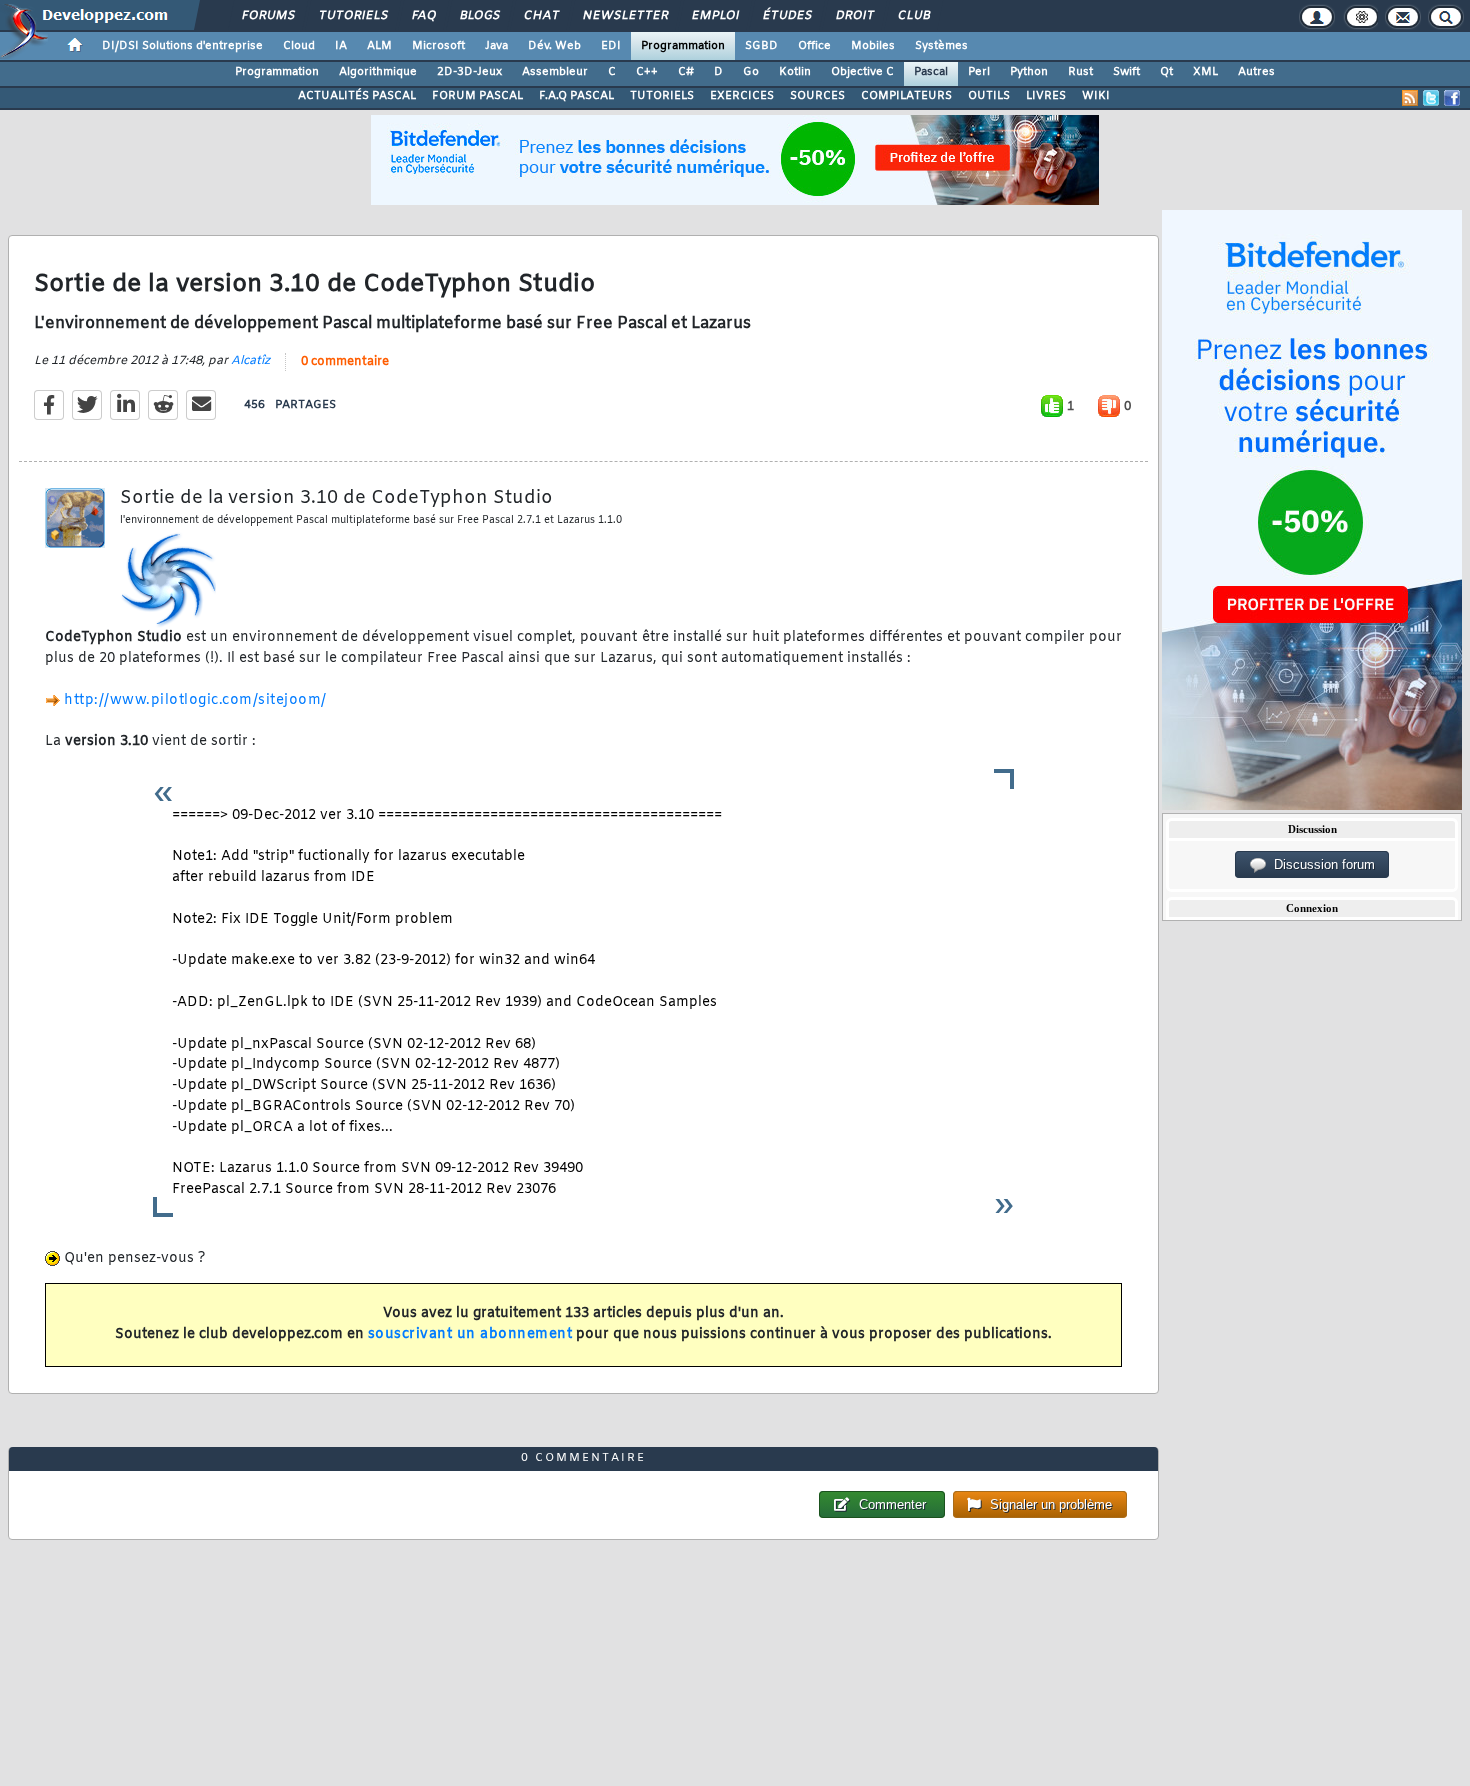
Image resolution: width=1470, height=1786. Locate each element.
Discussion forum (1320, 864)
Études (786, 16)
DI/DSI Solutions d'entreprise (182, 46)
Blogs (479, 16)
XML (1205, 72)
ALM (379, 46)
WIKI (1096, 96)
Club (913, 16)
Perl (979, 72)
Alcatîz (250, 361)
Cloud (299, 46)
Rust (1080, 72)
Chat (540, 16)
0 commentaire (345, 362)
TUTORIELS (662, 96)
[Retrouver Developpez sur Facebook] (1452, 98)
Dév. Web (554, 46)
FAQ (423, 16)
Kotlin (795, 72)
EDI (611, 46)
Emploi (714, 16)
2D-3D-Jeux (469, 72)
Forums (267, 16)
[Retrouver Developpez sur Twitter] (1431, 98)
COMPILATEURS (906, 96)
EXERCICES (742, 96)
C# (686, 72)
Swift (1126, 72)
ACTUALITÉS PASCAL (357, 96)
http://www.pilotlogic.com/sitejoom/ (195, 700)
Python (1029, 72)
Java (496, 46)
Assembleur (555, 72)
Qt (1166, 72)
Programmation (683, 46)
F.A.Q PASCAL (576, 96)
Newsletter (624, 16)
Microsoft (438, 46)
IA (341, 46)
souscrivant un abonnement (470, 1334)
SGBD (761, 46)
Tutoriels (352, 16)
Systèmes (941, 46)
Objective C (862, 72)
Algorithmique (378, 72)
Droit (854, 16)
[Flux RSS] (1410, 98)
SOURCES (817, 96)
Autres (1256, 72)
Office (814, 46)
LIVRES (1046, 96)
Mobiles (873, 46)
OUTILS (989, 96)
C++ (647, 72)
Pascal (931, 72)
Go (751, 72)
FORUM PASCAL (477, 96)
